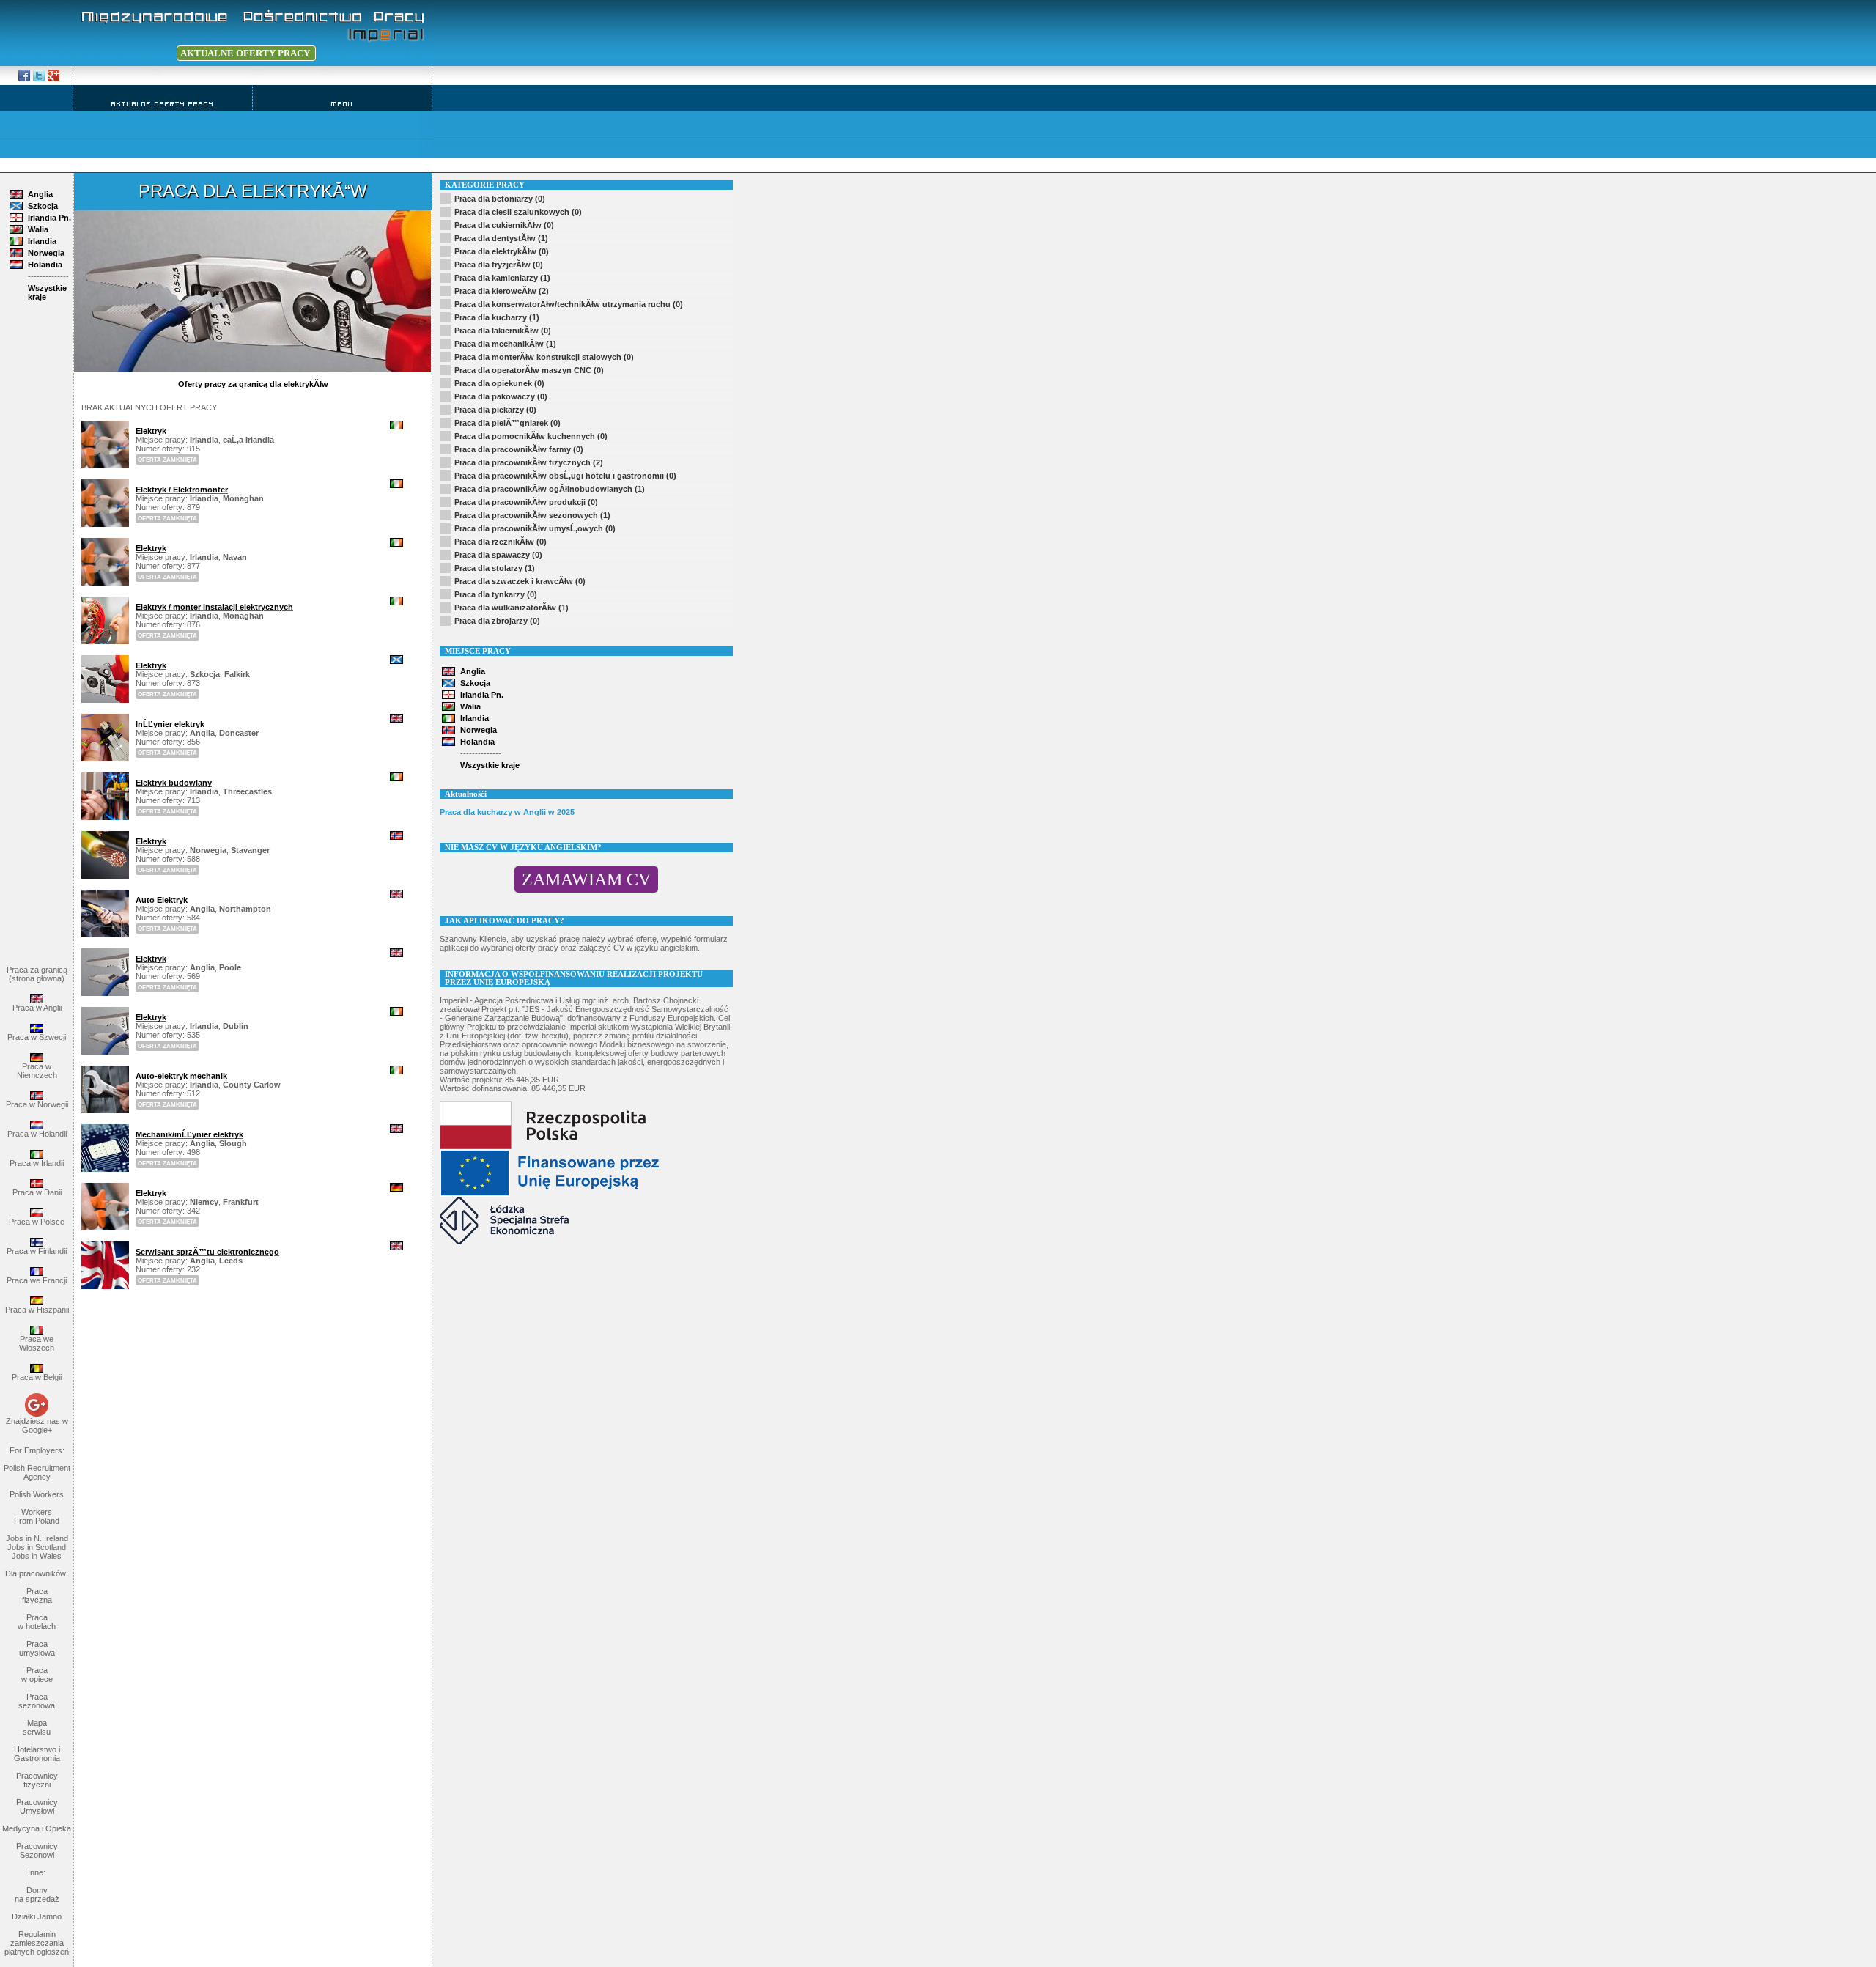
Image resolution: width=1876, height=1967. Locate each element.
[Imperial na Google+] (39, 75)
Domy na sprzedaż (37, 1894)
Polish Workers (37, 1494)
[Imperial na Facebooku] (24, 75)
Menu (342, 104)
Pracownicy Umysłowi (37, 1807)
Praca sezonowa (37, 1701)
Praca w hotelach (37, 1622)
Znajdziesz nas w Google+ (37, 1425)
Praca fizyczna (37, 1595)
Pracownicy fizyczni (37, 1780)
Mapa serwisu (37, 1727)
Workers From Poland (37, 1516)
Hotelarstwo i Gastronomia (37, 1754)
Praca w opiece (37, 1675)
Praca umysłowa (37, 1648)
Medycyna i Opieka (37, 1828)
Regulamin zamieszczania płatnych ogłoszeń (37, 1943)
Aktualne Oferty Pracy (163, 104)
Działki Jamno (37, 1916)
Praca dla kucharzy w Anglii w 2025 (507, 812)
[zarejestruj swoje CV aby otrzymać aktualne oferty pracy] (125, 53)
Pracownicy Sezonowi (37, 1850)
